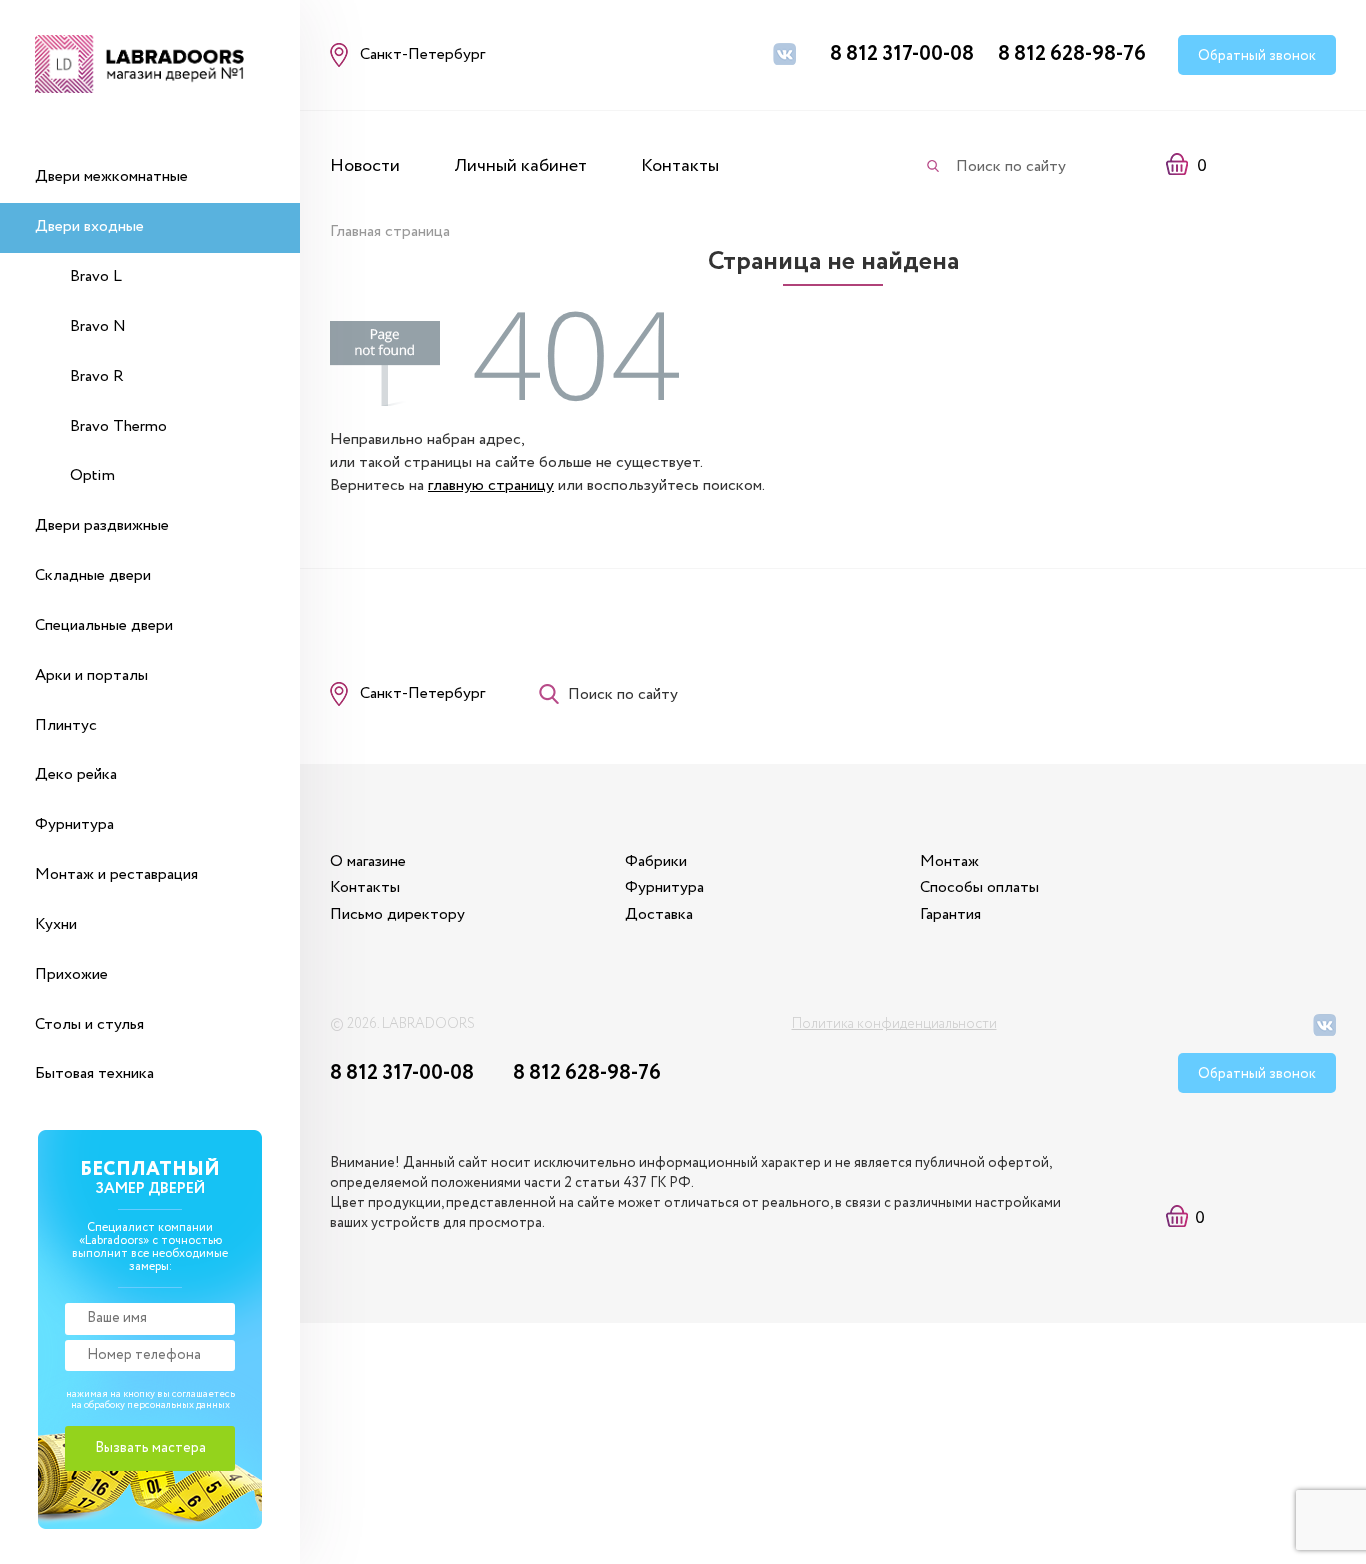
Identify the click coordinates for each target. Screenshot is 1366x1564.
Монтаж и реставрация (116, 874)
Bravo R (97, 376)
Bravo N (98, 326)
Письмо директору (397, 914)
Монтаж (949, 861)
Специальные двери (104, 625)
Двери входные (89, 226)
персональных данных (178, 1405)
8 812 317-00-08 (902, 54)
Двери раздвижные (102, 525)
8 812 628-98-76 (1072, 54)
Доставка (659, 914)
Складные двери (93, 575)
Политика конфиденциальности (894, 1024)
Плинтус (66, 725)
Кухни (56, 924)
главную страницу (491, 485)
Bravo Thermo (118, 426)
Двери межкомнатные (111, 176)
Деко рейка (76, 774)
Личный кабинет (520, 166)
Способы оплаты (979, 887)
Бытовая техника (94, 1073)
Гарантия (950, 914)
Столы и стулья (89, 1024)
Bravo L (96, 276)
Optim (92, 475)
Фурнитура (74, 824)
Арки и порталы (91, 675)
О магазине (368, 861)
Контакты (680, 166)
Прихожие (71, 974)
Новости (365, 166)
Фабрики (656, 861)
